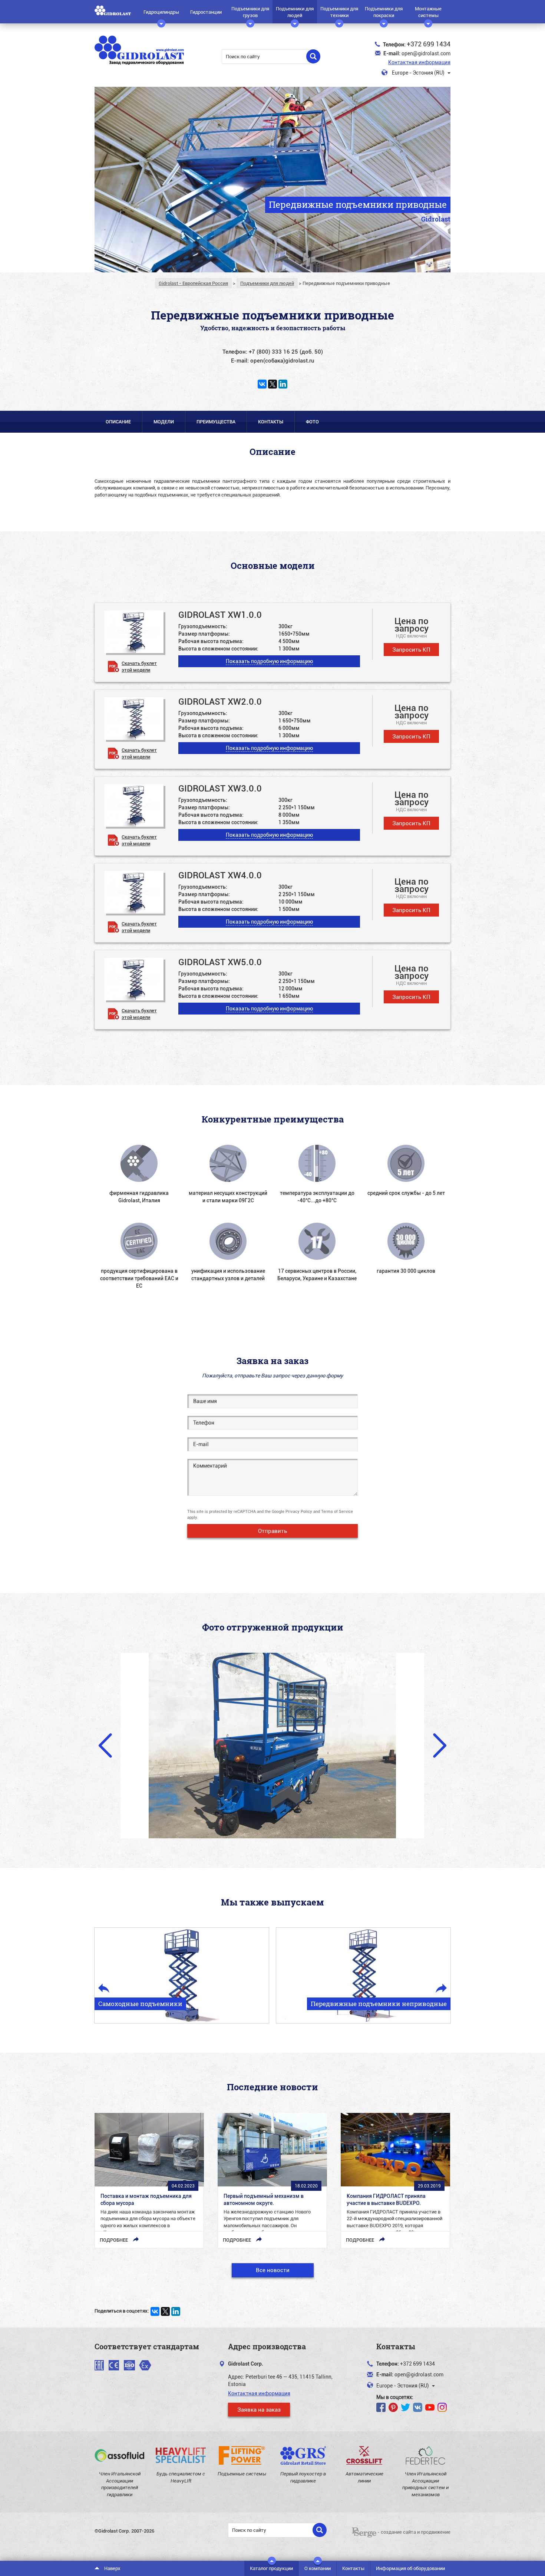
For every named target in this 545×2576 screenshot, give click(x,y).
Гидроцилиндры (161, 12)
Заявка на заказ (259, 2409)
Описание (118, 422)
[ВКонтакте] (262, 384)
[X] (272, 384)
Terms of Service (337, 1511)
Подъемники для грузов (250, 12)
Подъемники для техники (339, 12)
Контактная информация (419, 62)
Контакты (271, 422)
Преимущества (216, 422)
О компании (318, 2568)
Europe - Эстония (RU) (418, 73)
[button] (269, 661)
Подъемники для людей (295, 12)
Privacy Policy (299, 1511)
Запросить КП (411, 649)
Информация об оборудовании (410, 2568)
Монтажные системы (428, 12)
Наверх (112, 2568)
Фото (312, 422)
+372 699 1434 (429, 44)
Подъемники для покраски (384, 12)
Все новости (273, 2270)
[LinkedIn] (283, 384)
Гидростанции (206, 12)
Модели (164, 422)
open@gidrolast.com (426, 53)
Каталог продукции (271, 2568)
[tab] (272, 642)
